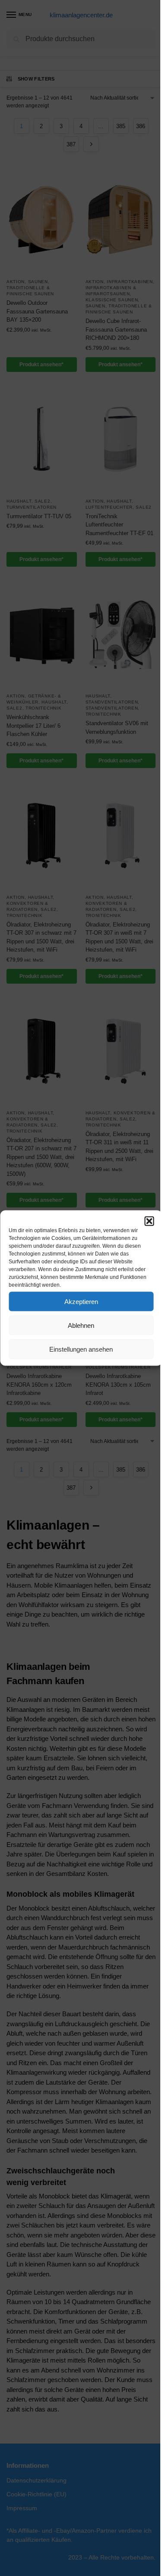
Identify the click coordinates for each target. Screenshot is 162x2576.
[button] (149, 1221)
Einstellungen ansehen (81, 1349)
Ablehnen (81, 1325)
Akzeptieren (81, 1301)
